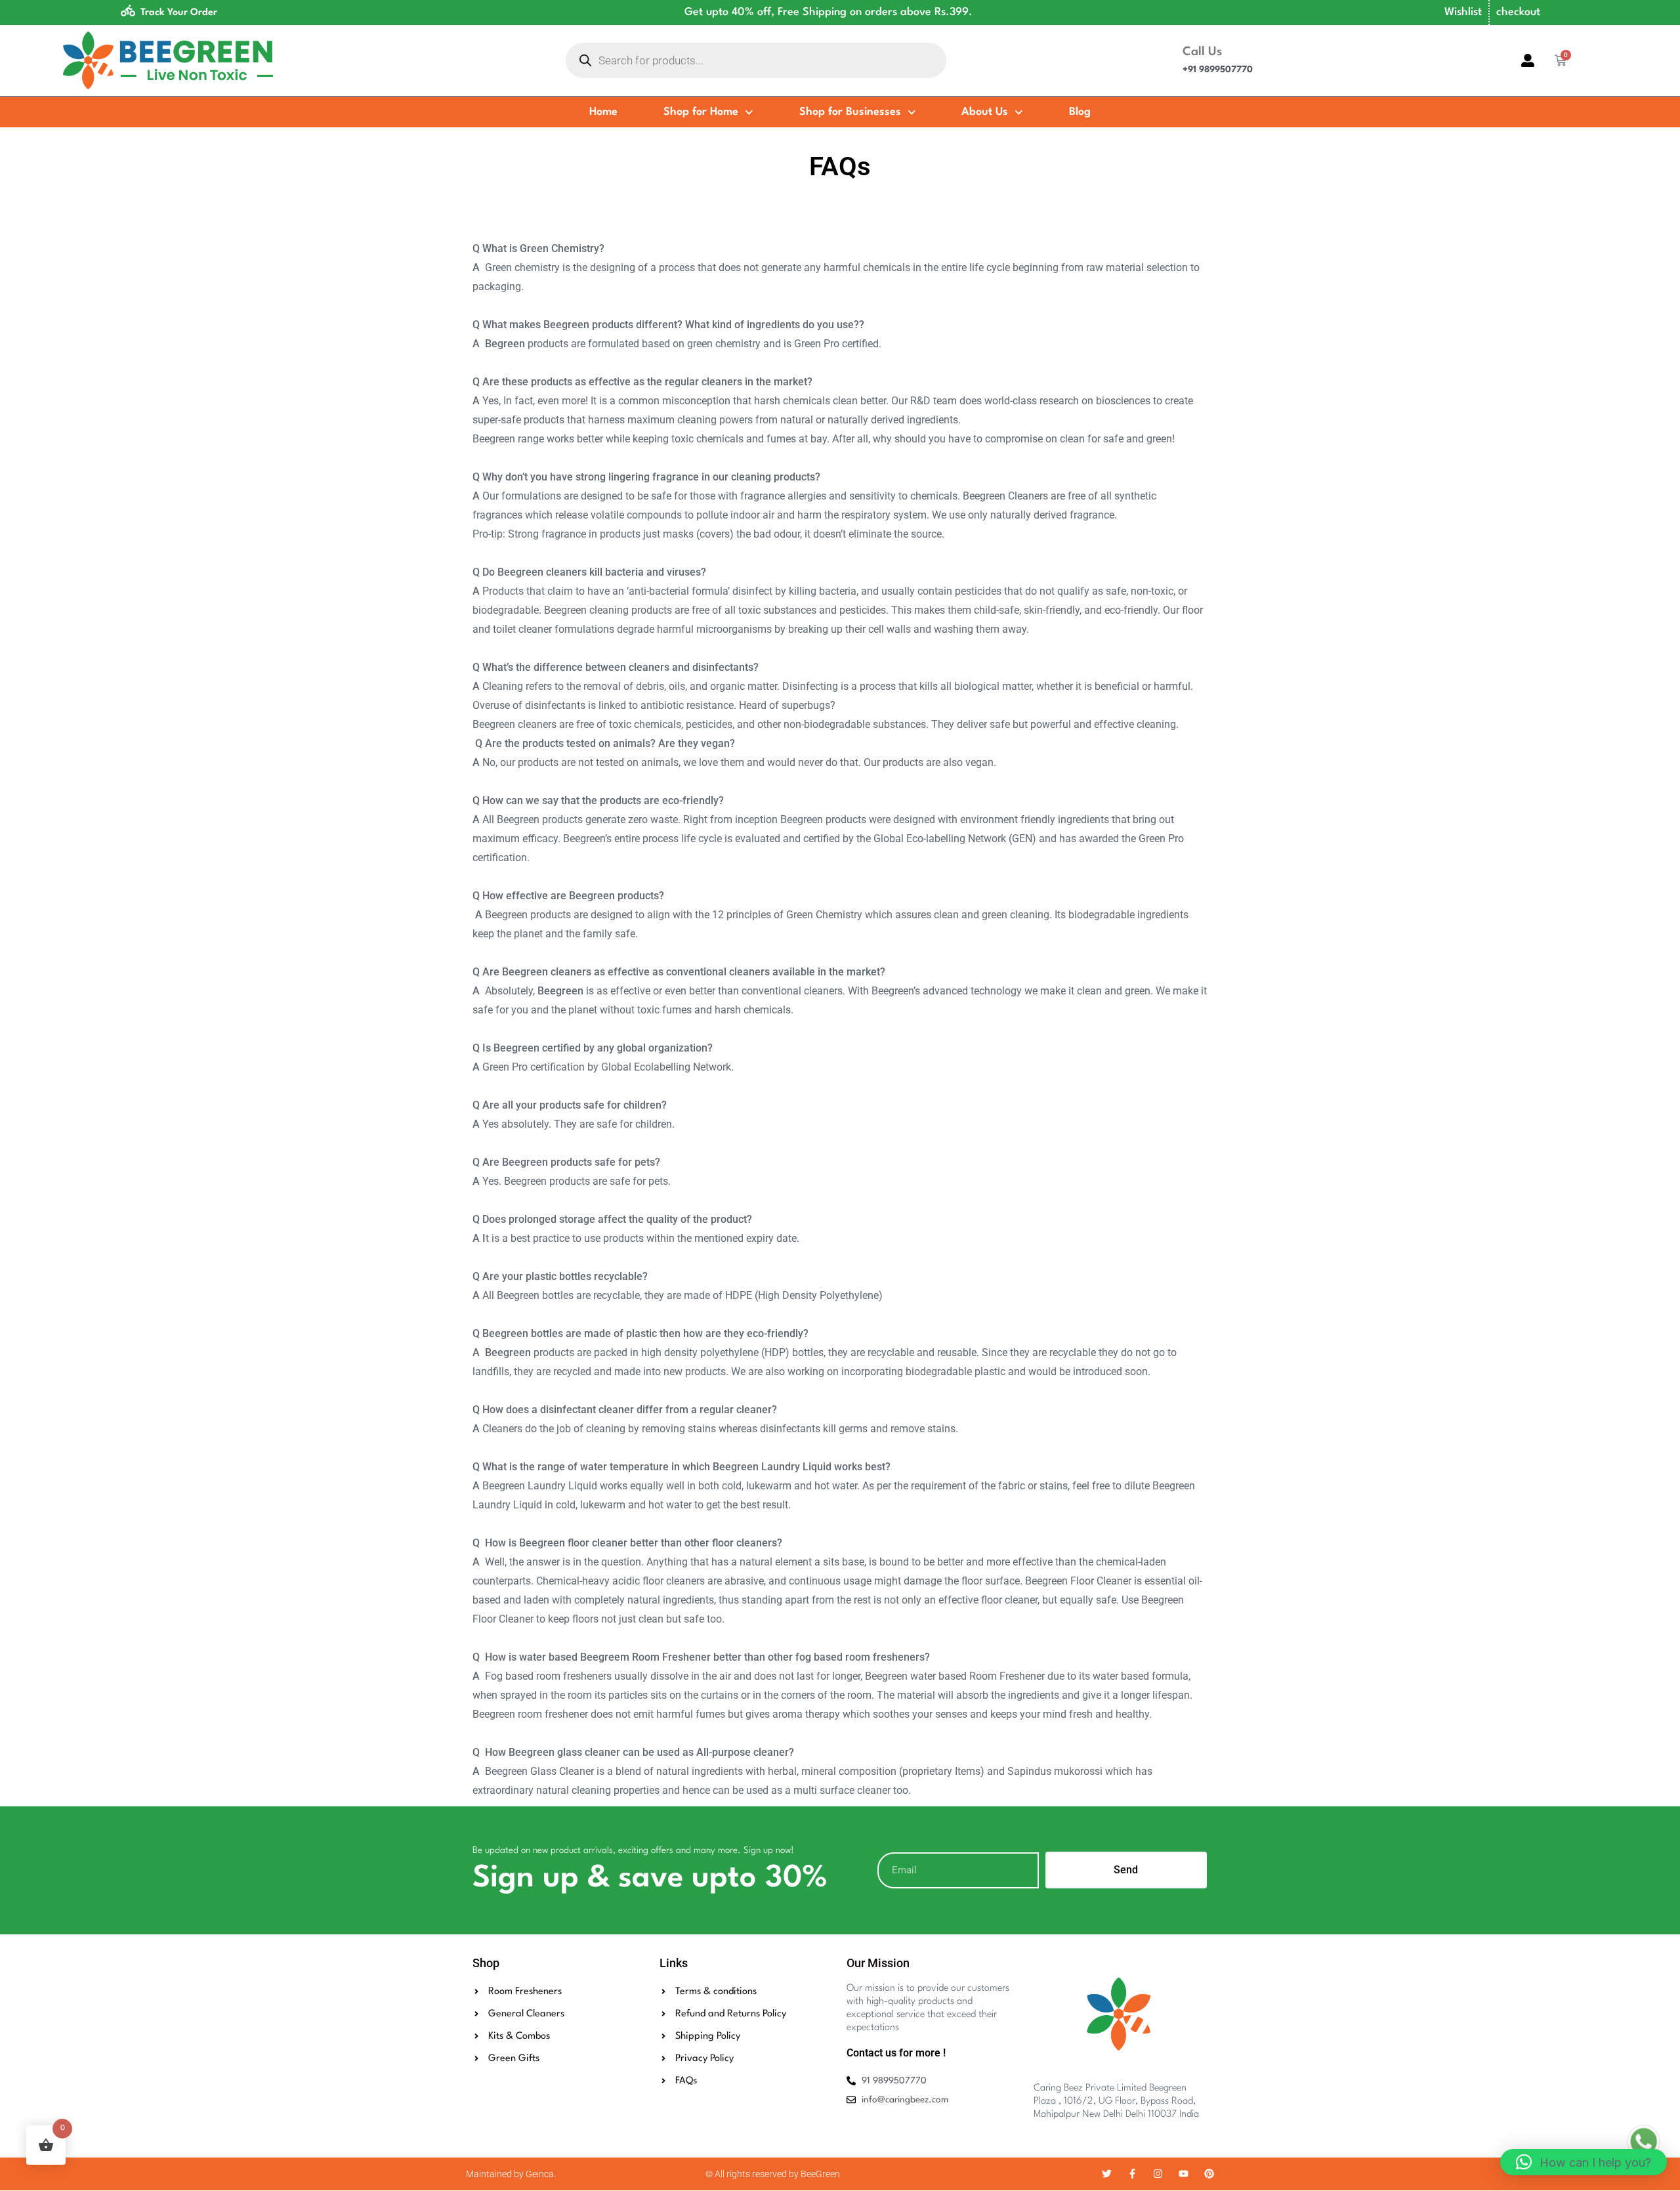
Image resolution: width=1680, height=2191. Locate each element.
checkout (1518, 12)
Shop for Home (701, 112)
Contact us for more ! (896, 2053)
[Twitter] (1107, 2174)
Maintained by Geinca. (511, 2174)
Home (603, 112)
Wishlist (1463, 12)
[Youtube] (1184, 2174)
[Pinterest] (1209, 2174)
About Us (985, 112)
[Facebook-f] (1132, 2174)
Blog (1080, 112)
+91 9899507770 (1218, 70)
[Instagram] (1158, 2174)
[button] (1584, 2162)
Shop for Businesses (850, 112)
